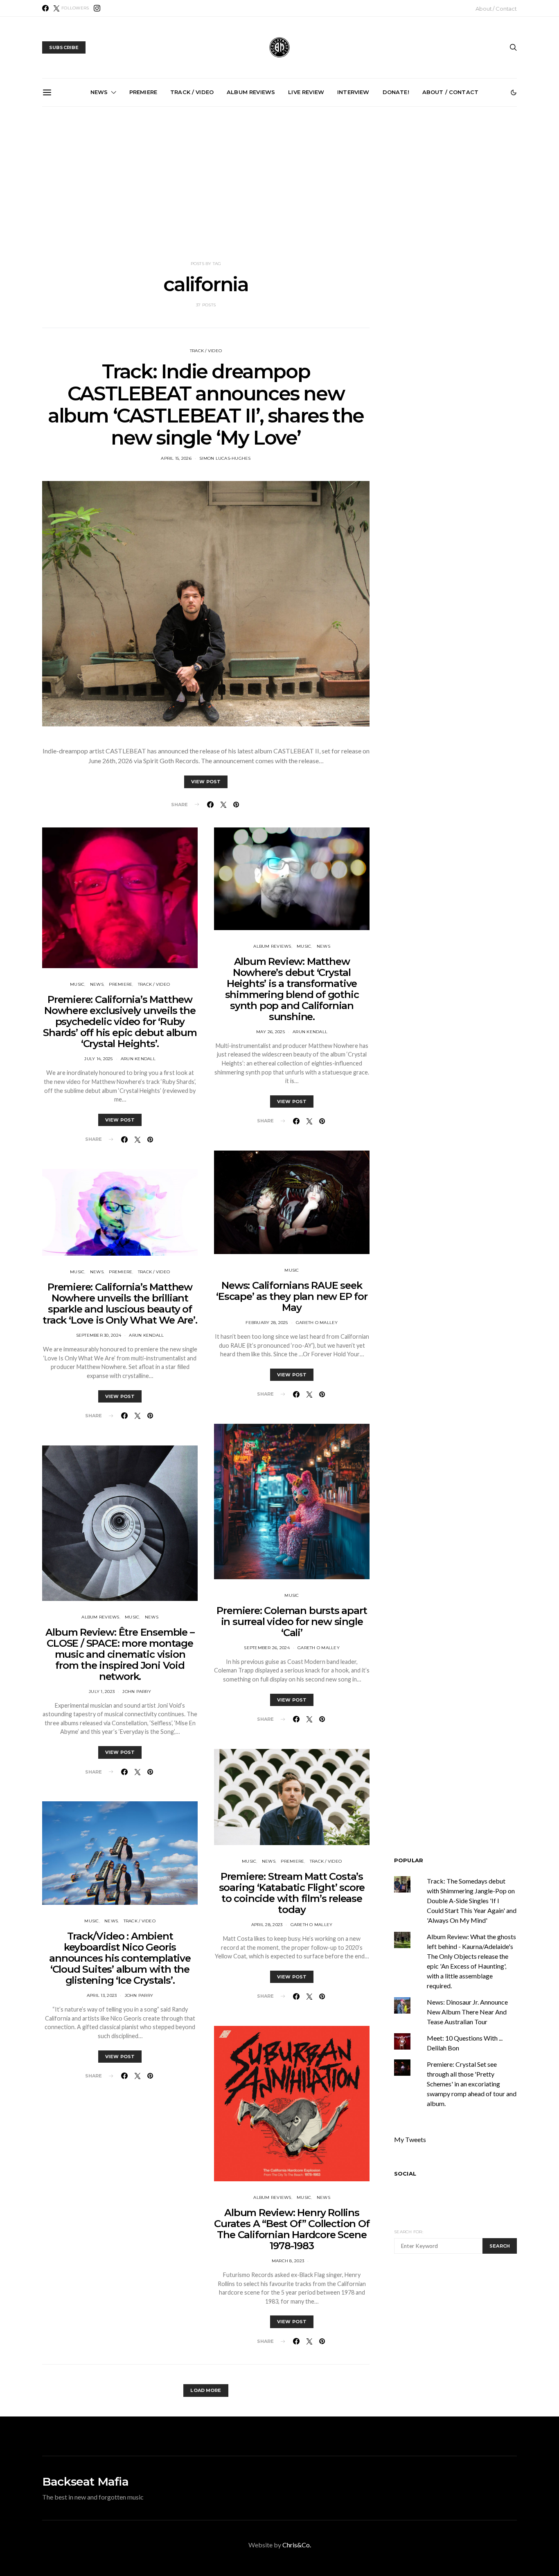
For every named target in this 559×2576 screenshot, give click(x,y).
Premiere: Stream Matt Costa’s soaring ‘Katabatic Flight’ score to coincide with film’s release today (292, 1893)
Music (77, 984)
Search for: (409, 2232)
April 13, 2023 (102, 1995)
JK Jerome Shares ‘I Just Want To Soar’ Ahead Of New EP (467, 196)
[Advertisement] (279, 184)
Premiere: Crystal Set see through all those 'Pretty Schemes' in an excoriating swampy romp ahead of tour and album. (472, 2084)
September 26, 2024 (267, 1648)
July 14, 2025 (98, 1059)
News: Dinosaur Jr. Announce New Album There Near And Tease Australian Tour (467, 2012)
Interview (353, 92)
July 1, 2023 (102, 1691)
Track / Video (192, 92)
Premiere (143, 92)
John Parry (137, 1691)
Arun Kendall (138, 1059)
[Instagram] (97, 8)
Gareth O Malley (317, 1323)
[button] (514, 92)
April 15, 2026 (176, 458)
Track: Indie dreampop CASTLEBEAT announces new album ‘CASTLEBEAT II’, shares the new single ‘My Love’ (206, 405)
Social (405, 2174)
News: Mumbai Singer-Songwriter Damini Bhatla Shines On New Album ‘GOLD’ (375, 200)
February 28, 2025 (267, 1323)
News (99, 92)
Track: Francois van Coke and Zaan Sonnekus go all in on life (283, 196)
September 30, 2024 (99, 1335)
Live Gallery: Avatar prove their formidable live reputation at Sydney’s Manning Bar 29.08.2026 (98, 200)
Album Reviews (251, 92)
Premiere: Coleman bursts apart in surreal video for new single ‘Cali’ (292, 1622)
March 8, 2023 (288, 2261)
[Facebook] (45, 8)
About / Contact (496, 9)
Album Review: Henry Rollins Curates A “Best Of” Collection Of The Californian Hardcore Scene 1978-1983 (292, 2229)
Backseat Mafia (85, 2482)
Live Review (306, 92)
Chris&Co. (297, 2545)
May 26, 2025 (270, 1032)
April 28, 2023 (267, 1925)
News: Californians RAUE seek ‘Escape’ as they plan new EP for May (292, 1296)
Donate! (396, 92)
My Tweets (410, 2139)
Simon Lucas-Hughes (225, 458)
